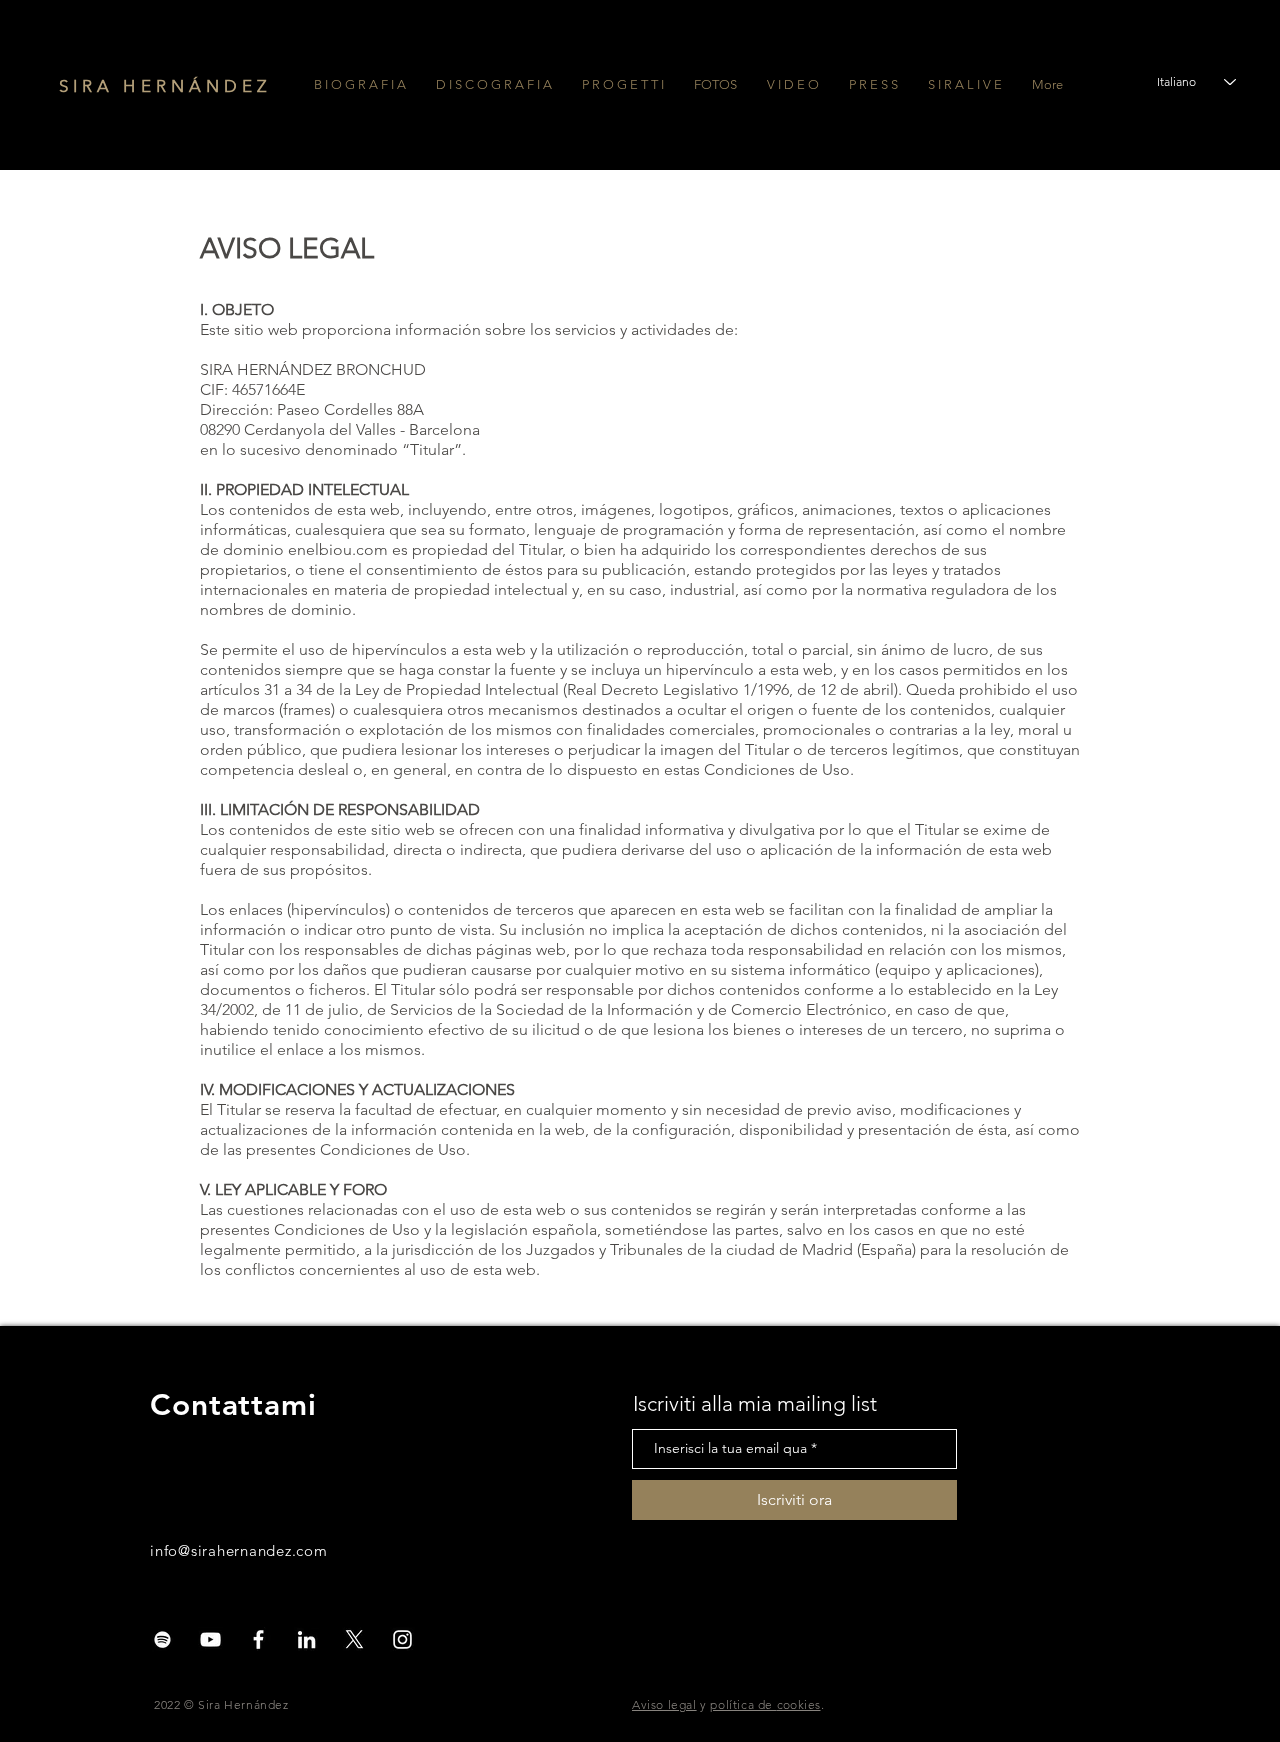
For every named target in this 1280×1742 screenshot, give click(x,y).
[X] (354, 1639)
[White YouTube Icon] (210, 1639)
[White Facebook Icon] (258, 1639)
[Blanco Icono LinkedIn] (306, 1639)
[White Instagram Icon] (402, 1639)
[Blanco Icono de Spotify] (162, 1639)
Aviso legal (664, 1704)
